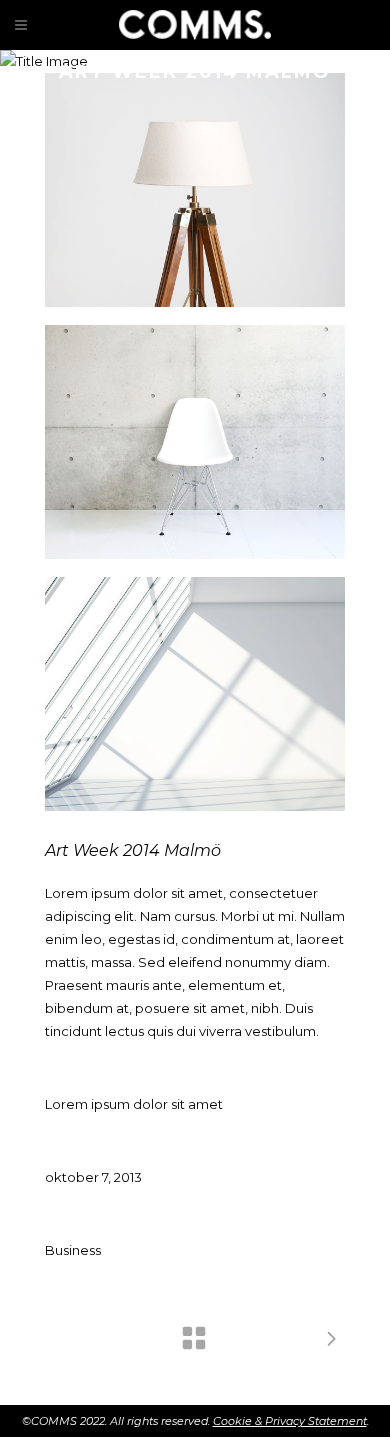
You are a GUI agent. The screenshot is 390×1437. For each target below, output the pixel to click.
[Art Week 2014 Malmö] (195, 190)
